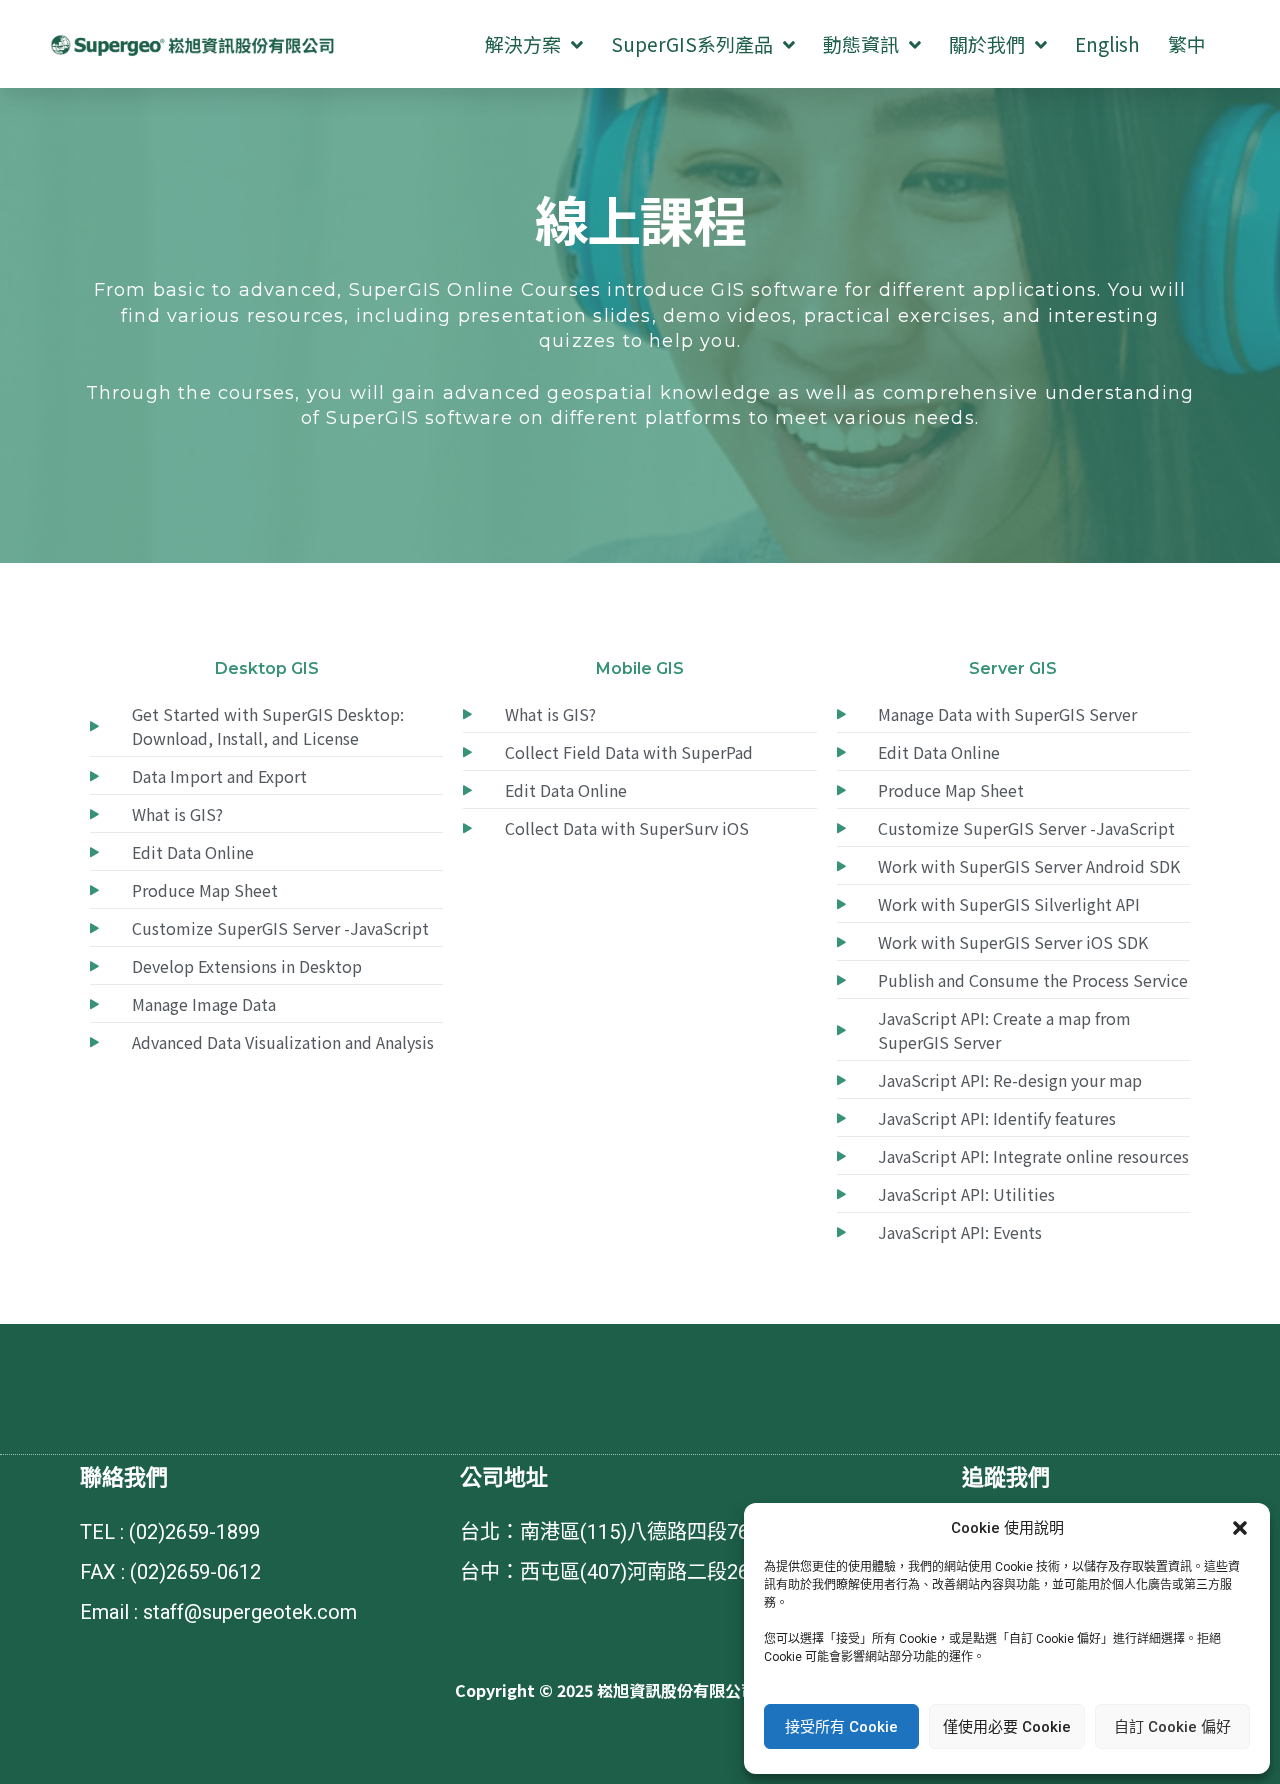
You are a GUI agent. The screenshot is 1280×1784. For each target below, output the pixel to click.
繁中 (1187, 43)
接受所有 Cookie (841, 1727)
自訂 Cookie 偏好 (1172, 1727)
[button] (1240, 1528)
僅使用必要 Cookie (1007, 1727)
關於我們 (987, 43)
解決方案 (523, 43)
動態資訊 (861, 43)
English (1107, 43)
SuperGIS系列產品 (692, 43)
